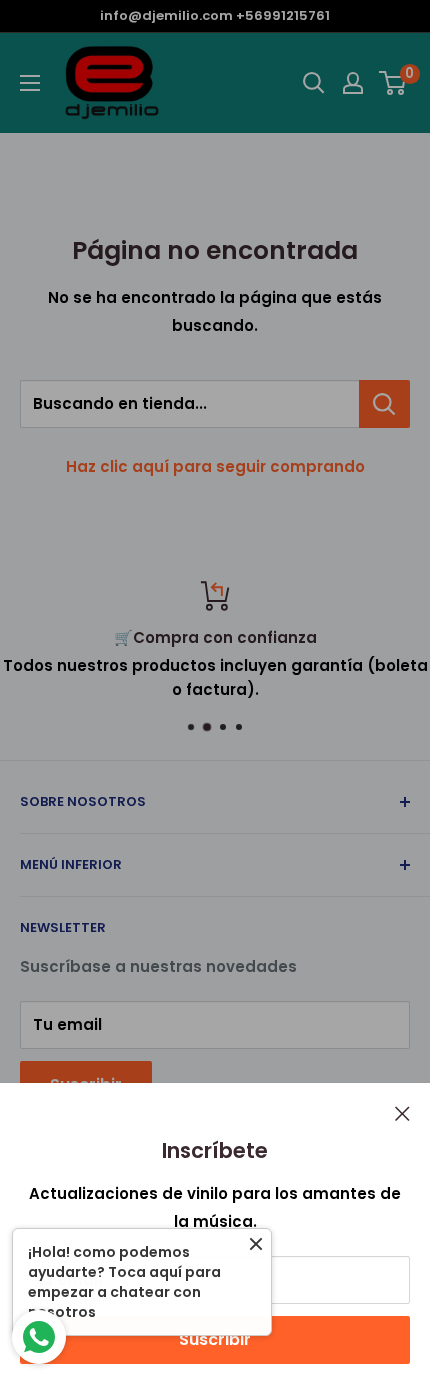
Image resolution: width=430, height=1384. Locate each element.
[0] (393, 83)
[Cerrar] (402, 1113)
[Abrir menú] (30, 83)
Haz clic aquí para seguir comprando (215, 466)
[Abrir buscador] (314, 83)
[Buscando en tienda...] (384, 404)
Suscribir (215, 1339)
